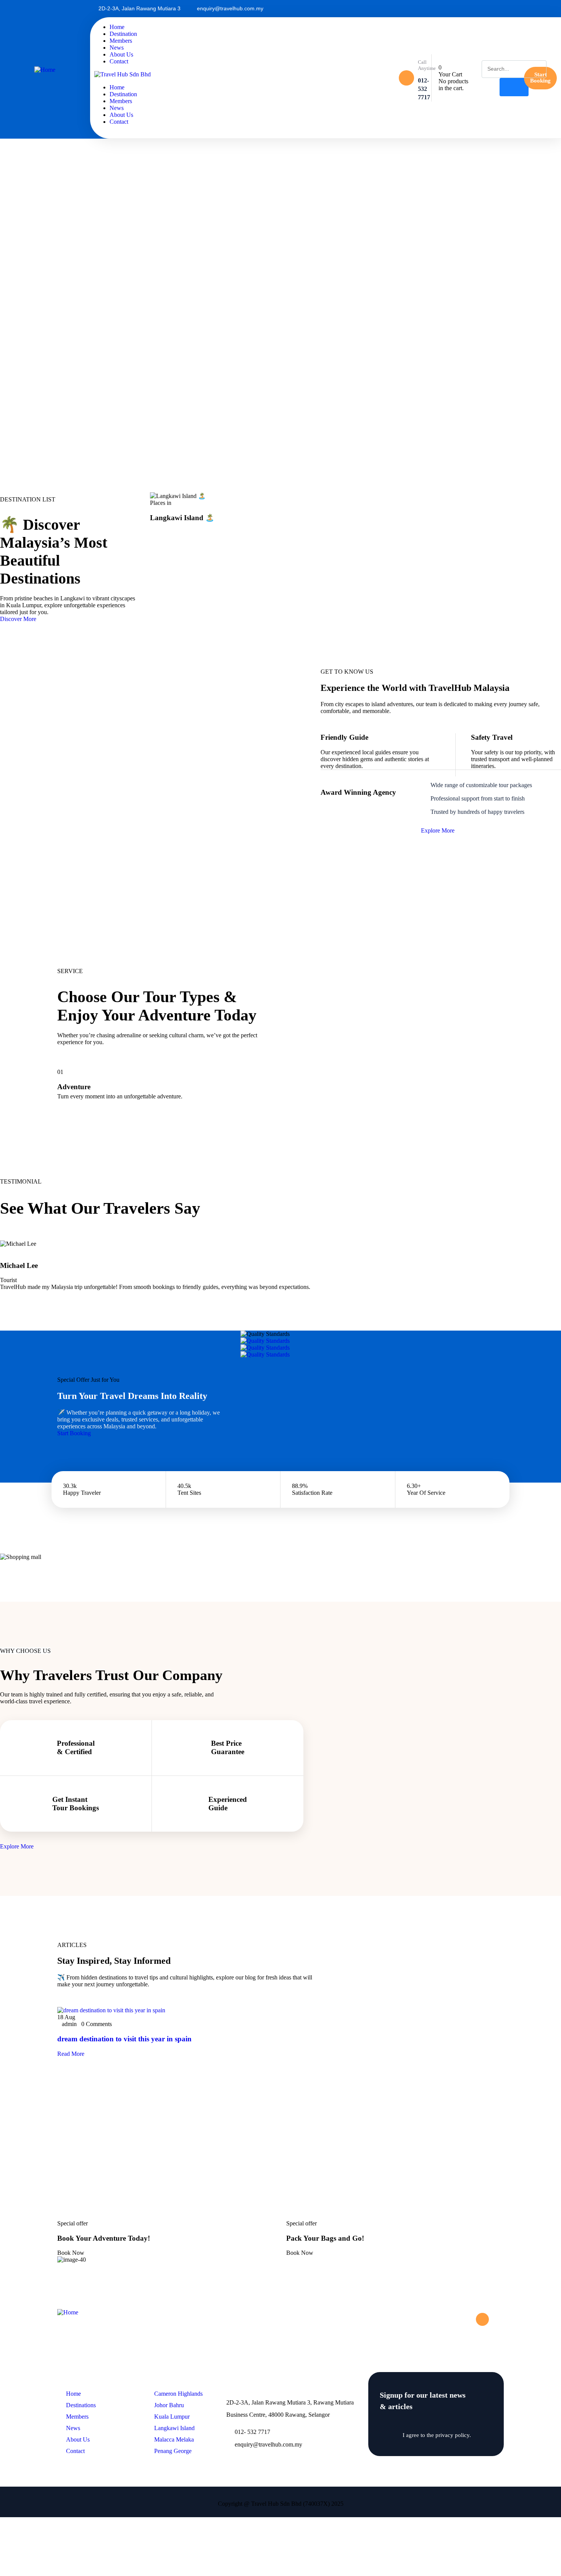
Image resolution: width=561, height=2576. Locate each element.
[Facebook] (522, 9)
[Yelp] (547, 9)
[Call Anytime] (406, 78)
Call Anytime (427, 65)
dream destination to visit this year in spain (124, 2039)
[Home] (45, 70)
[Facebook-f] (468, 2319)
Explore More (438, 830)
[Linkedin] (535, 9)
